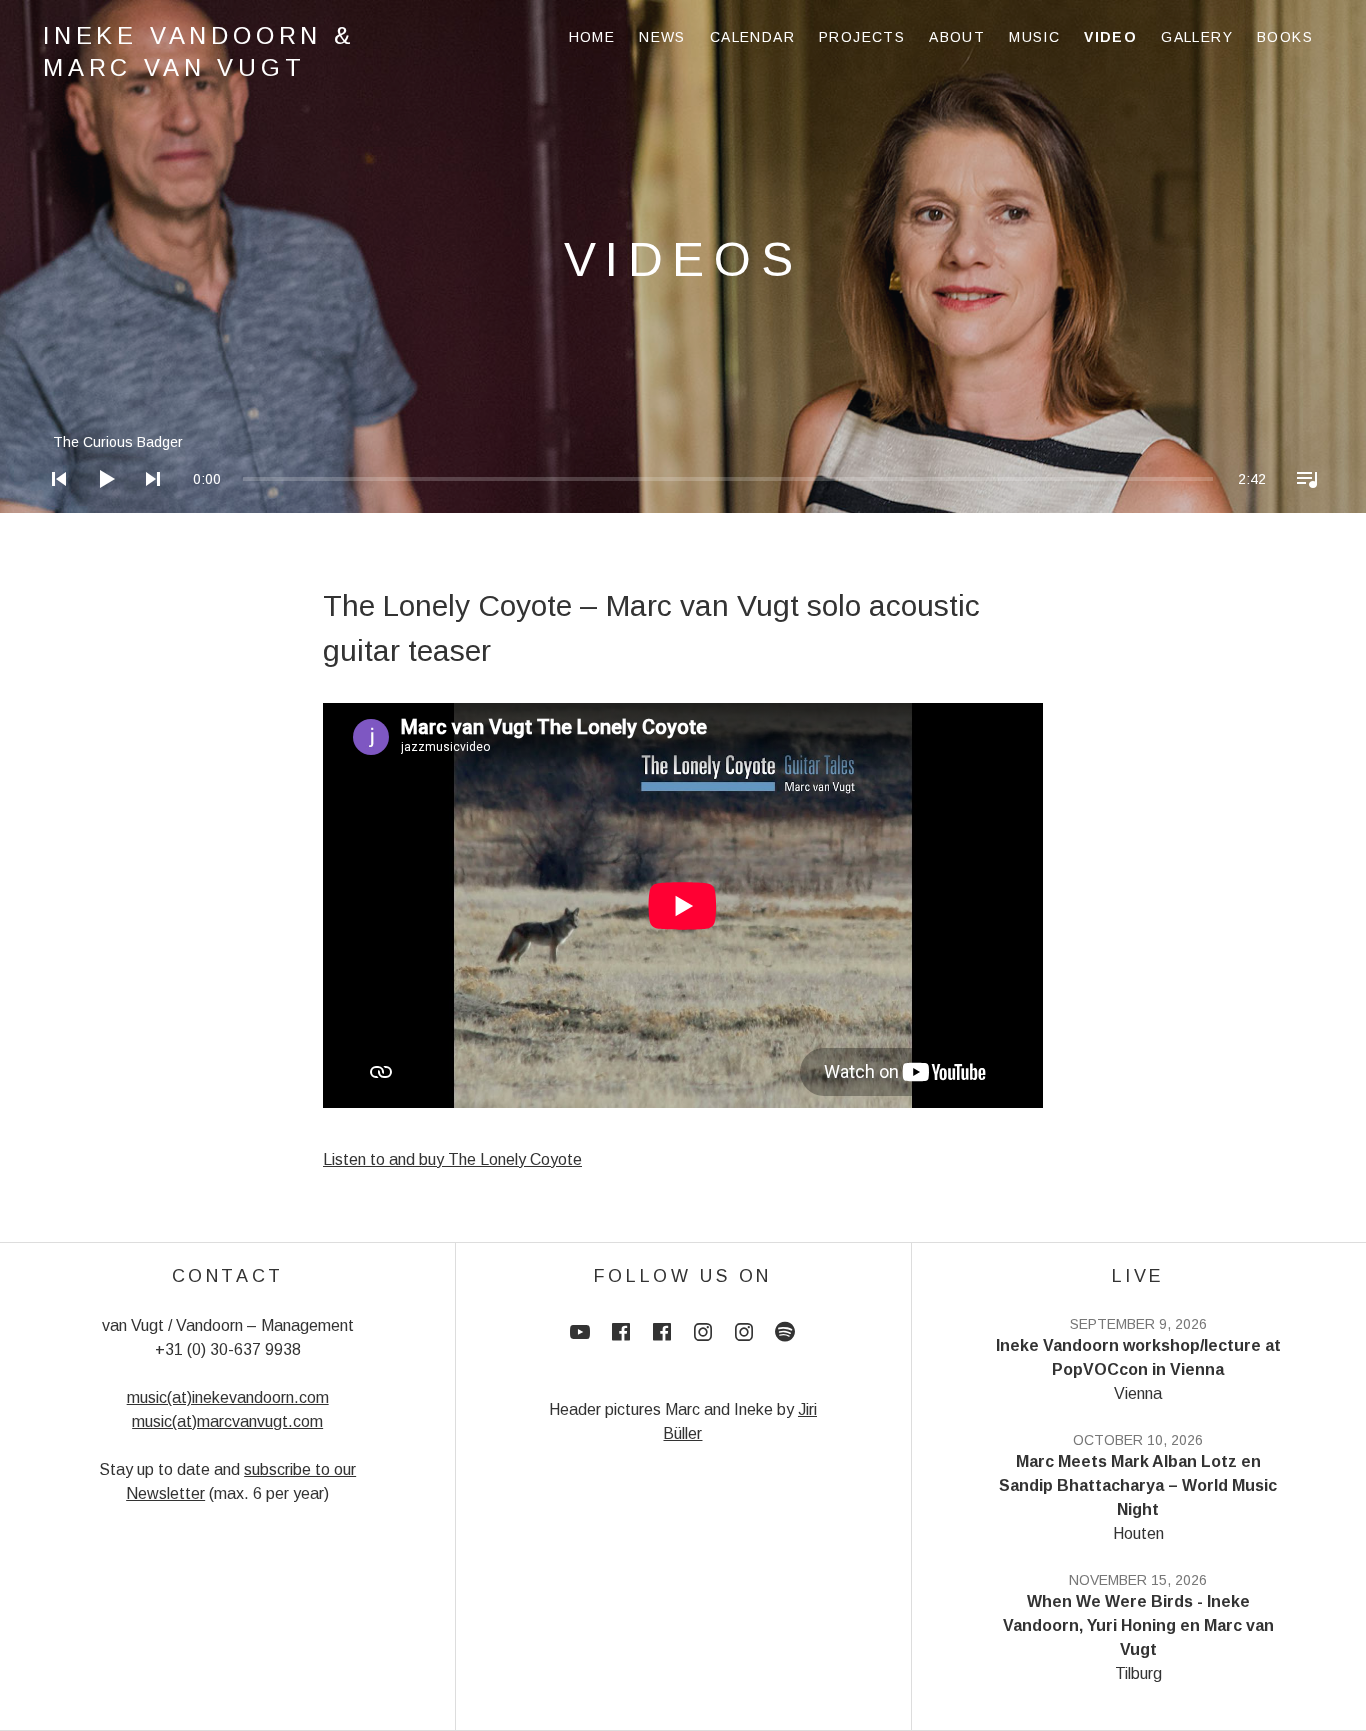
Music (1034, 37)
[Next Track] (147, 505)
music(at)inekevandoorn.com (228, 1397)
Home (592, 37)
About (957, 37)
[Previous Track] (53, 505)
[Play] (100, 505)
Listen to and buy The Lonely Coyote (452, 1159)
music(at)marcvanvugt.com (227, 1421)
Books (1285, 37)
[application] (683, 463)
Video (1110, 37)
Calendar (752, 37)
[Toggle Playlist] (1301, 505)
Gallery (1197, 37)
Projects (862, 37)
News (662, 37)
